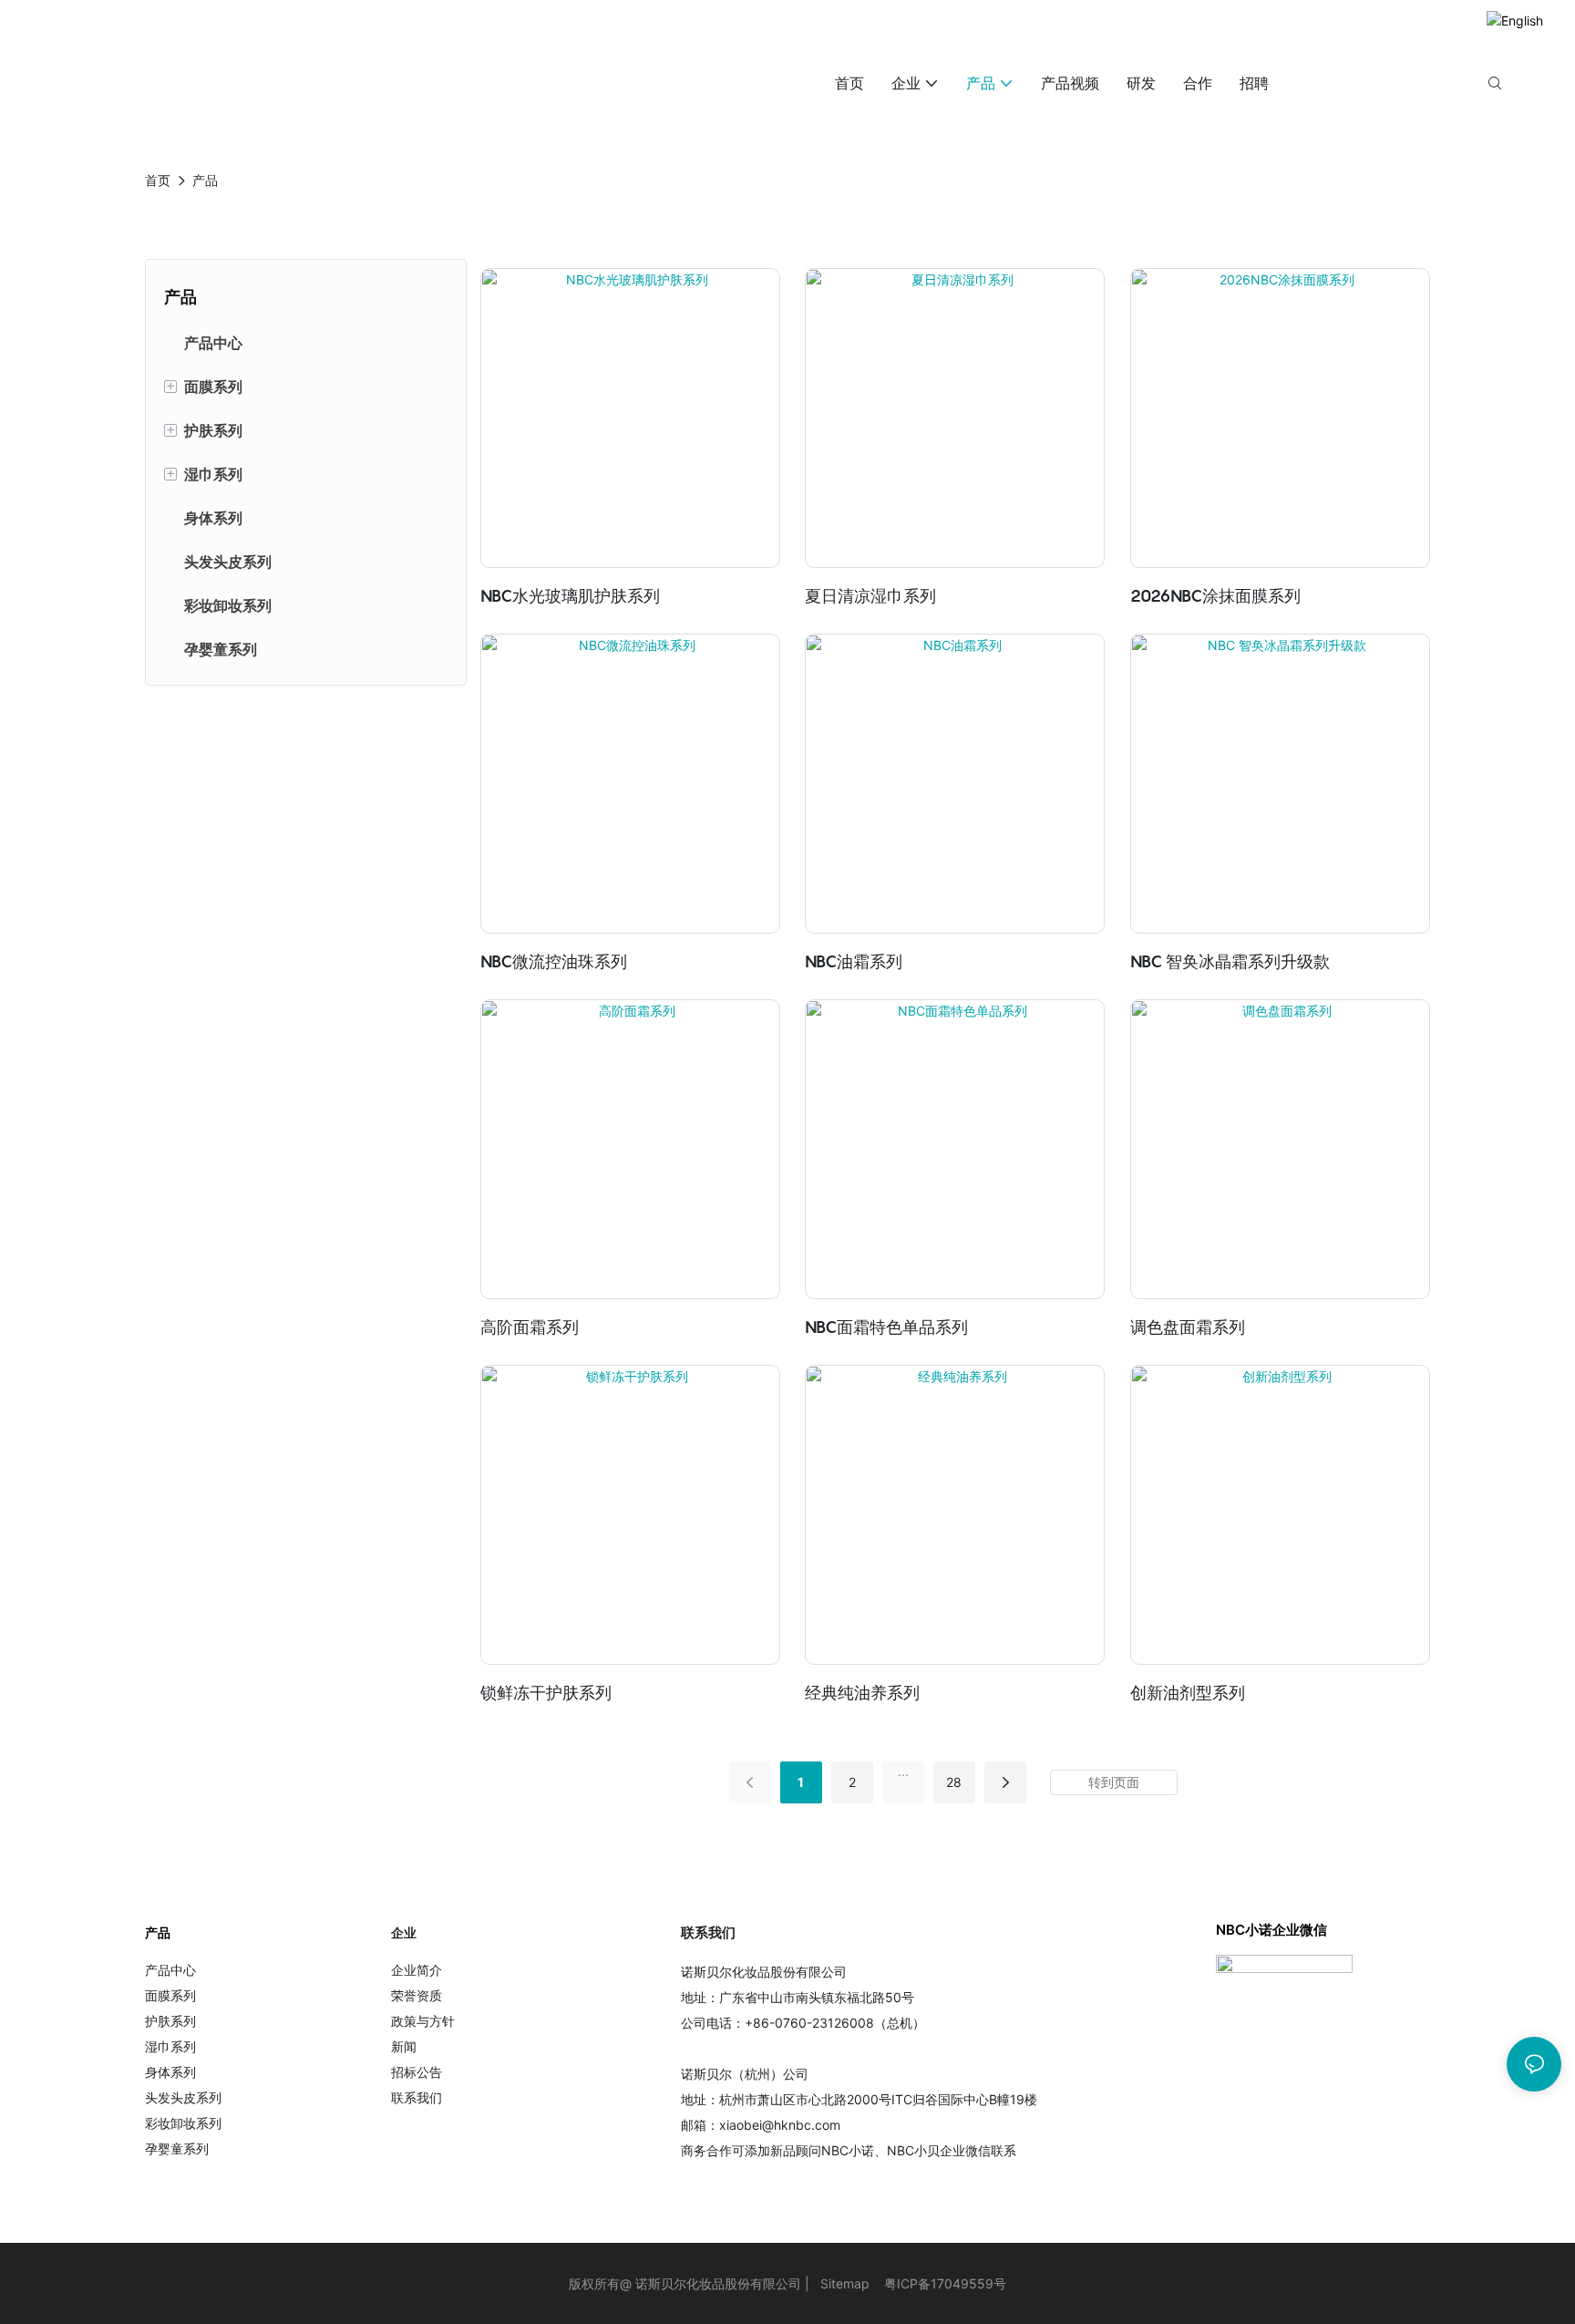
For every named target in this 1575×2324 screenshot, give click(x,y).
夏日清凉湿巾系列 (870, 596)
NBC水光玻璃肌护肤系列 (570, 596)
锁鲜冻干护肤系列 (546, 1693)
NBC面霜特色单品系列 (886, 1327)
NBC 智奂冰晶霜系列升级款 (1230, 961)
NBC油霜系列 (854, 961)
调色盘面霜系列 (1188, 1327)
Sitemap (845, 2283)
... (903, 1771)
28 (954, 1782)
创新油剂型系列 (1188, 1693)
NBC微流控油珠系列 (554, 961)
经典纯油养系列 (862, 1693)
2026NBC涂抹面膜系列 (1215, 596)
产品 (205, 180)
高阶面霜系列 (530, 1327)
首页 (158, 180)
